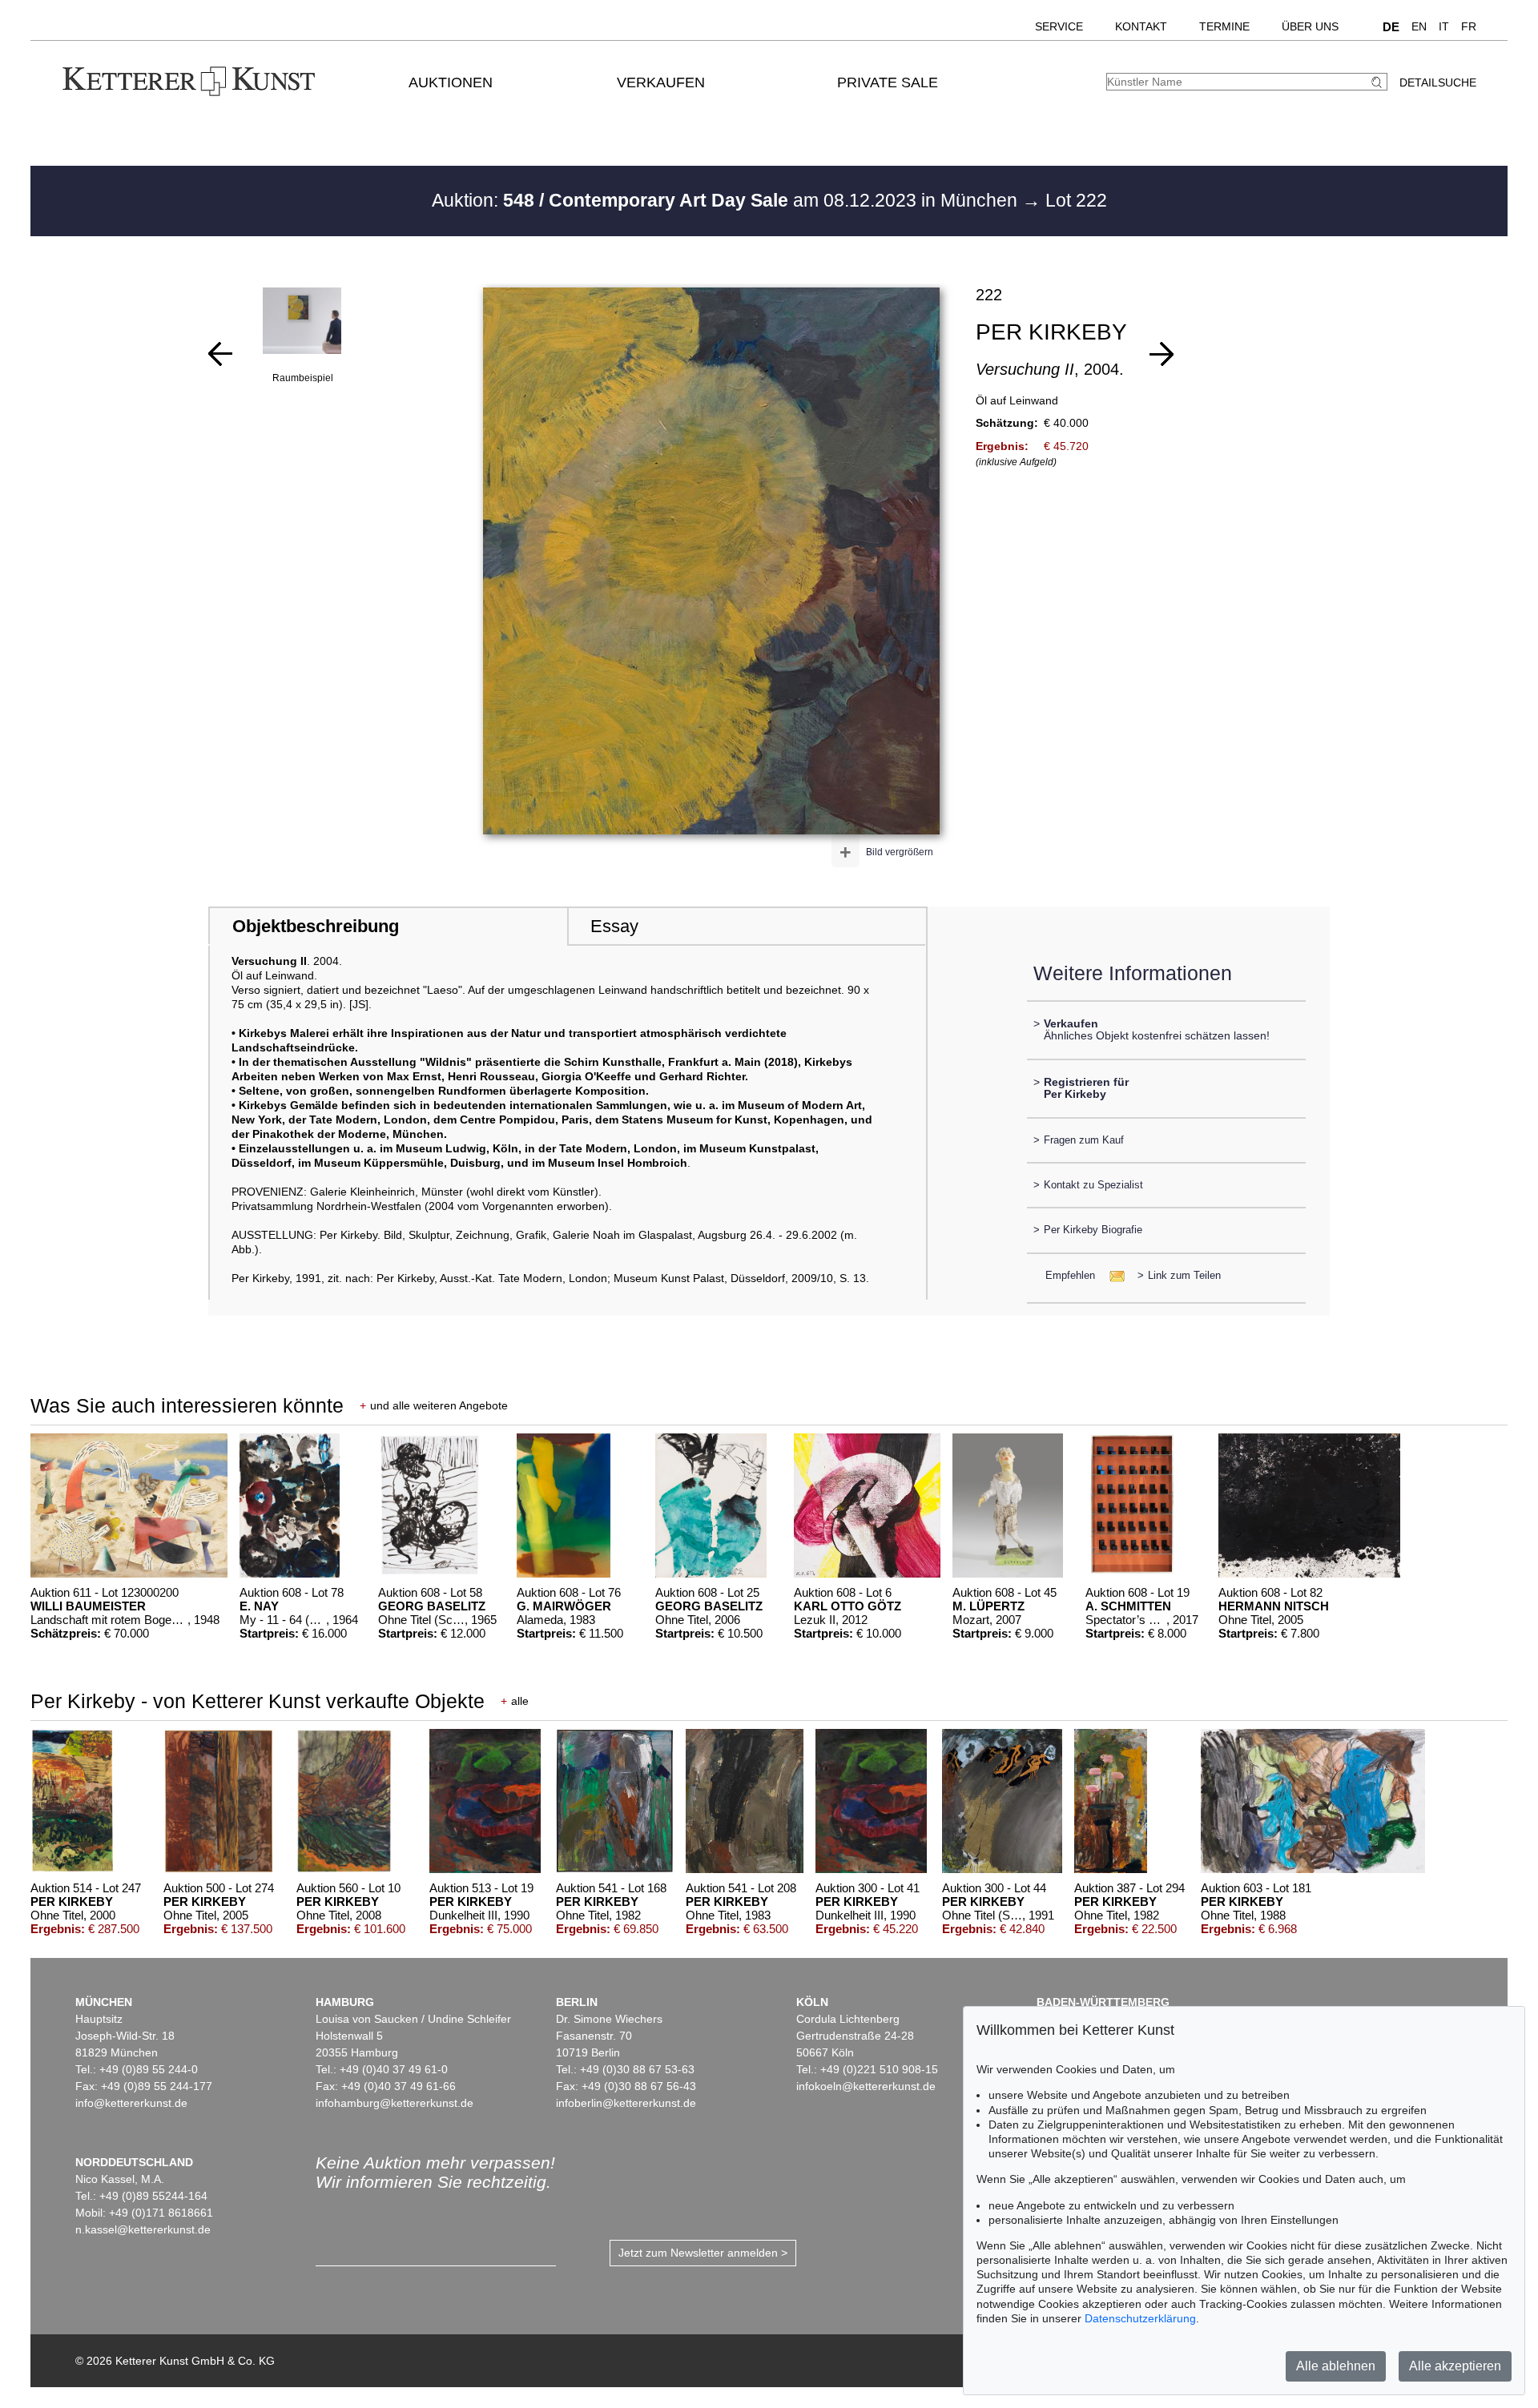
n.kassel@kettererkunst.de (143, 2229)
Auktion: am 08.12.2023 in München (727, 200)
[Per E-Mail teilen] (1112, 1275)
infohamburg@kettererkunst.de (395, 2103)
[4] (220, 354)
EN (1419, 26)
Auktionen (451, 82)
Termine (1224, 26)
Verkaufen (661, 82)
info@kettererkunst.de (131, 2103)
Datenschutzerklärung (1140, 2318)
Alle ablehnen (1336, 2366)
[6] (1162, 354)
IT (1444, 26)
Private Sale (888, 82)
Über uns (1310, 26)
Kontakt (1141, 26)
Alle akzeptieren (1455, 2366)
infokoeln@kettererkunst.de (866, 2086)
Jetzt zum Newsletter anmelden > (703, 2253)
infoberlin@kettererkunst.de (626, 2103)
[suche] (1379, 82)
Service (1059, 26)
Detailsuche (1438, 82)
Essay (614, 926)
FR (1469, 26)
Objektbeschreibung (316, 926)
